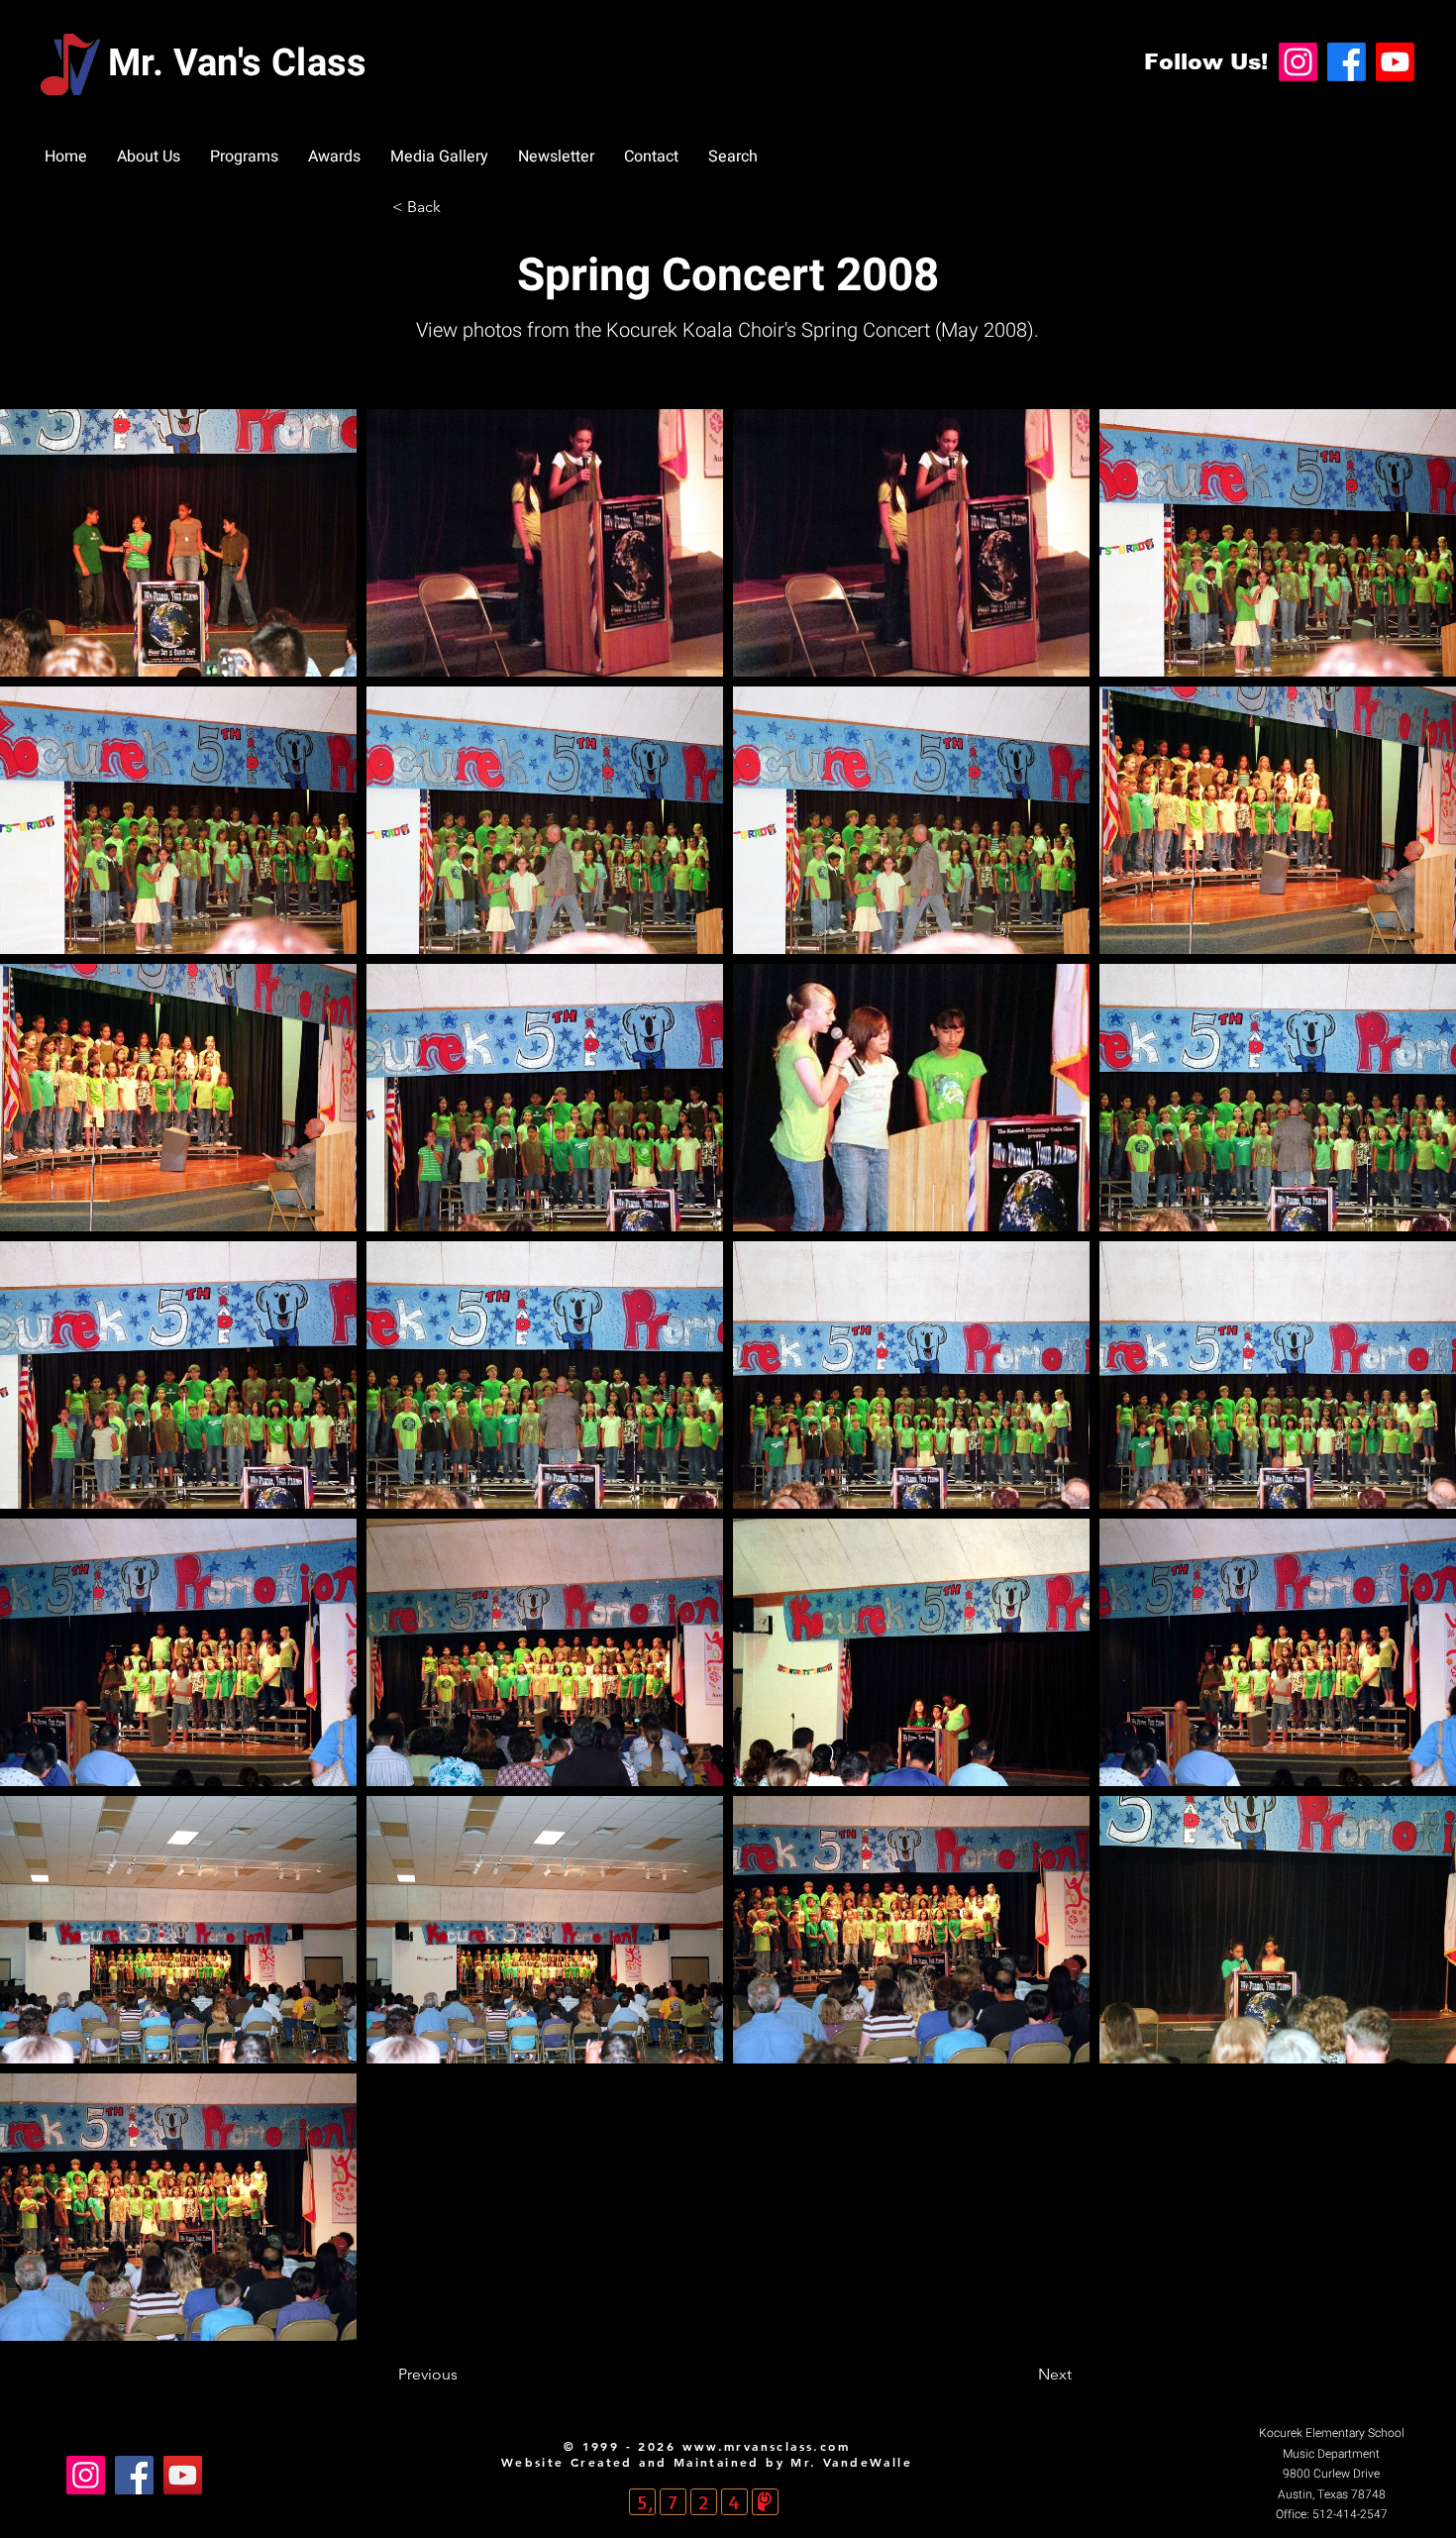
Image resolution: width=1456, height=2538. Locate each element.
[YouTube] (183, 2475)
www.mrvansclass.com (767, 2446)
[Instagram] (1298, 62)
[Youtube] (1395, 62)
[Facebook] (1347, 62)
